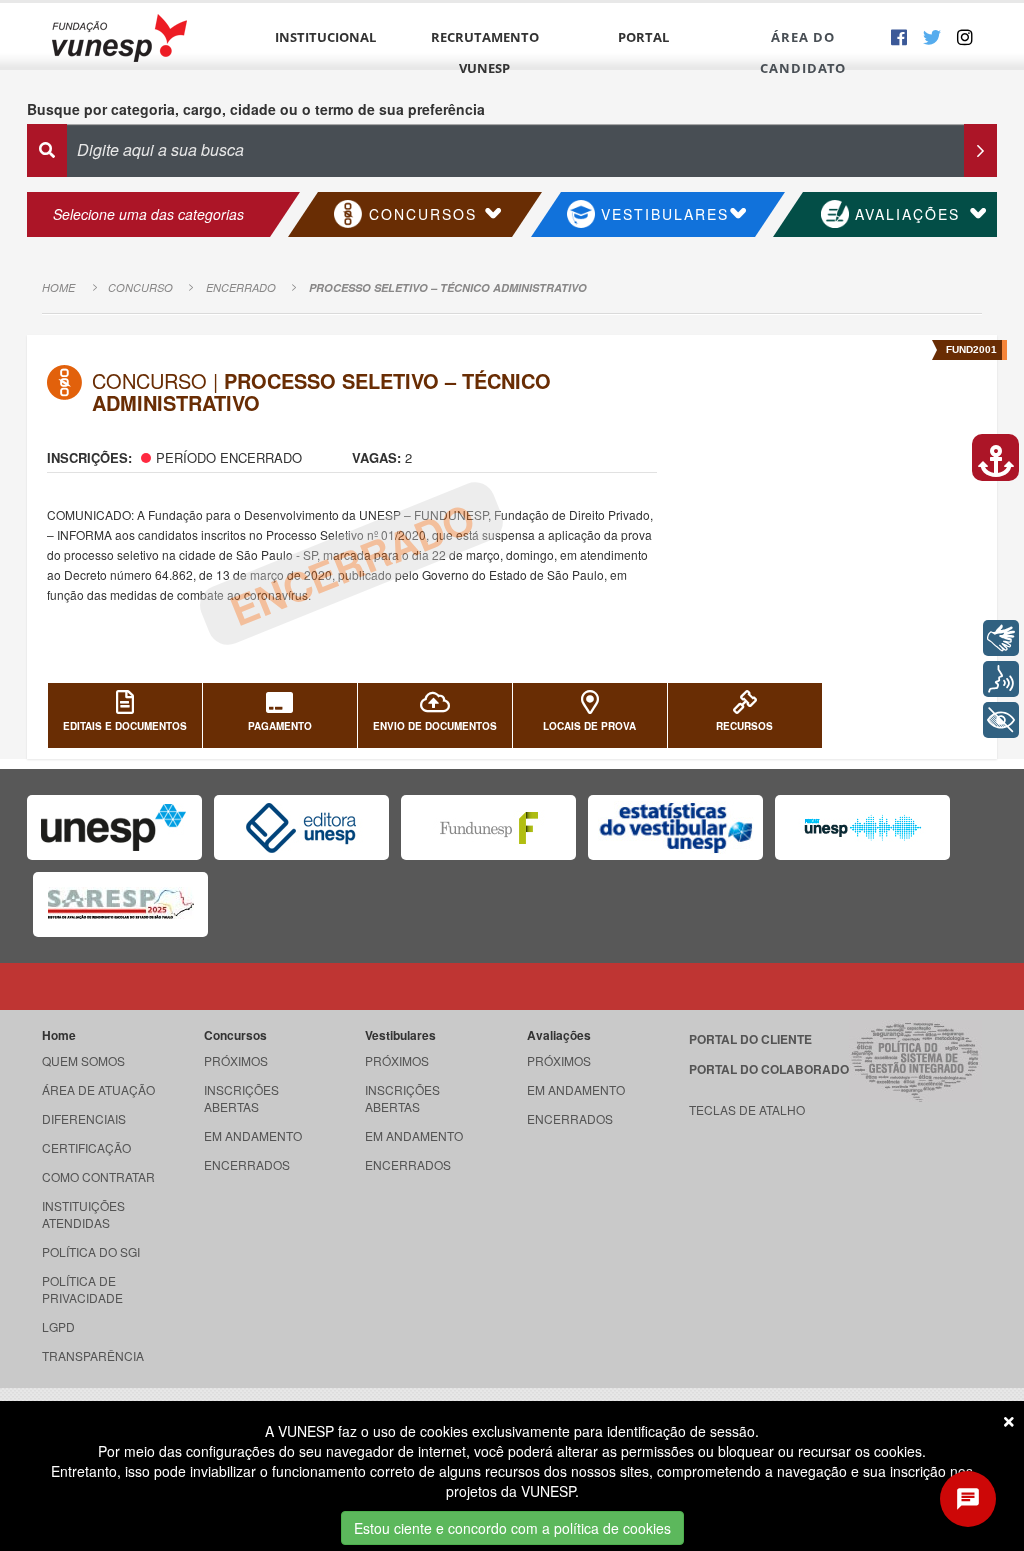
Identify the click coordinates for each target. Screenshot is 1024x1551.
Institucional (325, 37)
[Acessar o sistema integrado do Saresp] (120, 904)
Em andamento (253, 1135)
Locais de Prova (589, 726)
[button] (995, 457)
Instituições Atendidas (83, 1214)
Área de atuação (98, 1089)
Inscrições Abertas (241, 1098)
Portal (643, 37)
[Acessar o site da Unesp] (114, 827)
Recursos (744, 726)
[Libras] (1001, 638)
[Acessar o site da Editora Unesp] (301, 827)
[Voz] (1001, 679)
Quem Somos (83, 1060)
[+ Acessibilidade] (1001, 720)
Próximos (236, 1060)
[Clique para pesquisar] (980, 150)
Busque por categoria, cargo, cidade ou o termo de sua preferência (256, 109)
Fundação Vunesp (119, 37)
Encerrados (247, 1164)
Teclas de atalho (747, 1109)
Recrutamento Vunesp (485, 52)
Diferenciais (84, 1118)
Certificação (86, 1147)
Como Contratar (98, 1176)
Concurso (140, 287)
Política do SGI (91, 1251)
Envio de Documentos (435, 726)
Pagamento (280, 726)
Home (58, 287)
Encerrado (241, 287)
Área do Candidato (803, 52)
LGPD (58, 1326)
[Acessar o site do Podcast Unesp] (862, 827)
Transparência (93, 1355)
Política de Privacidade (82, 1289)
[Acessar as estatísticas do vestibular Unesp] (675, 827)
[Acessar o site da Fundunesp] (488, 827)
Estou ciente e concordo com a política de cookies (512, 1528)
